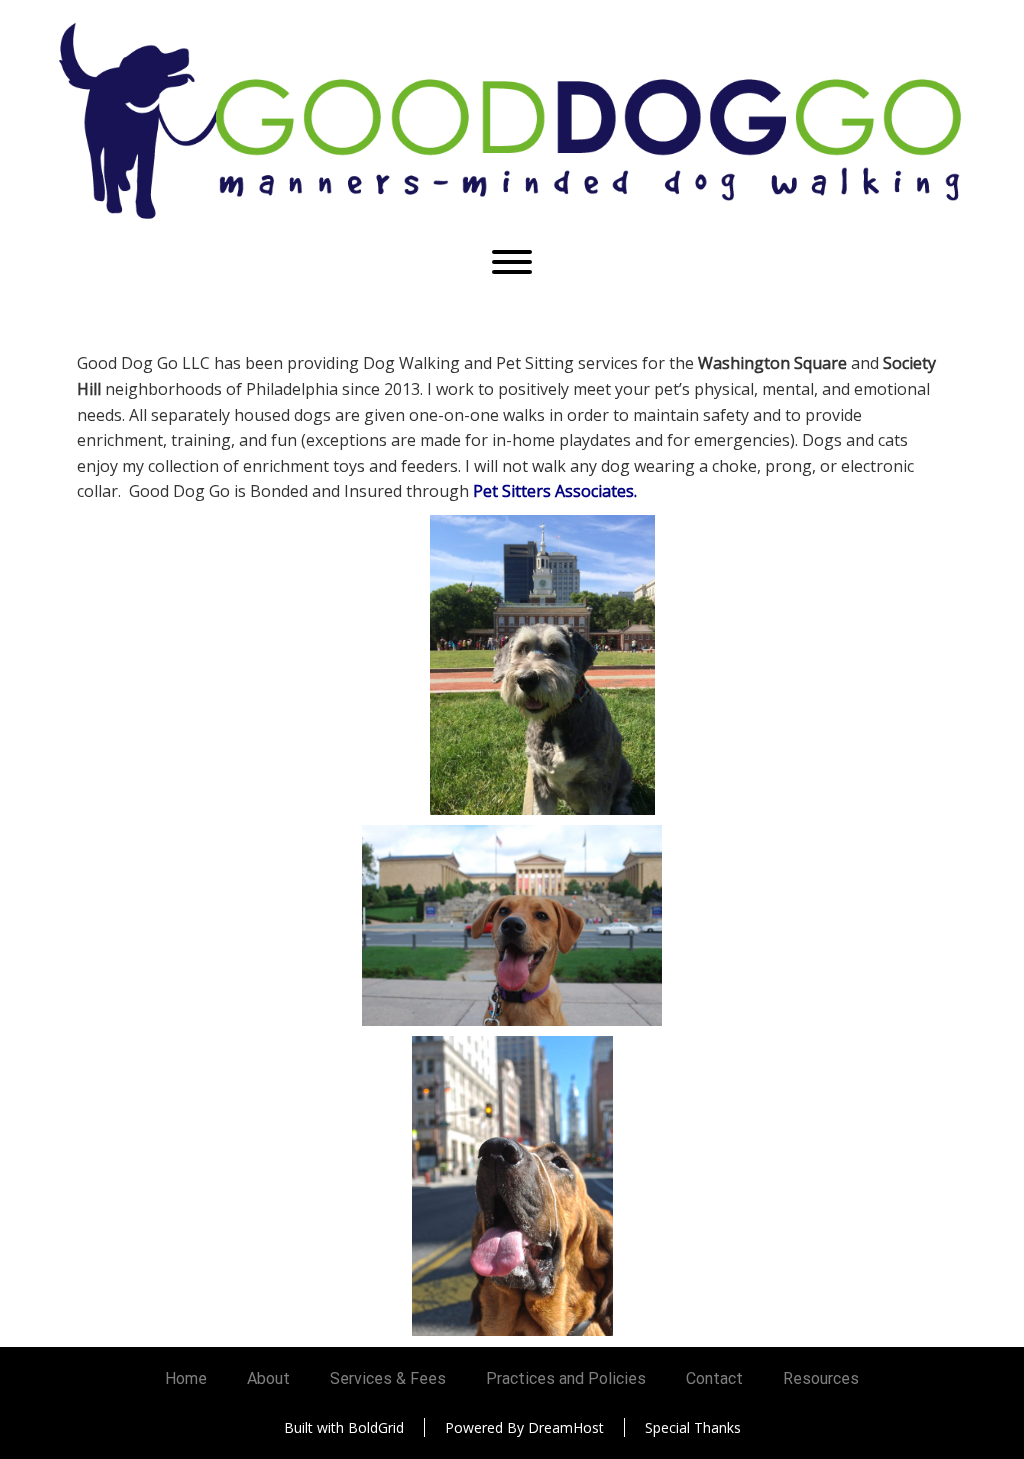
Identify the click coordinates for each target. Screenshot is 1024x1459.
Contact (714, 1378)
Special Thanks (693, 1427)
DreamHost (566, 1427)
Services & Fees (388, 1378)
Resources (821, 1378)
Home (186, 1378)
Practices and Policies (566, 1378)
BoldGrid (376, 1427)
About (268, 1378)
